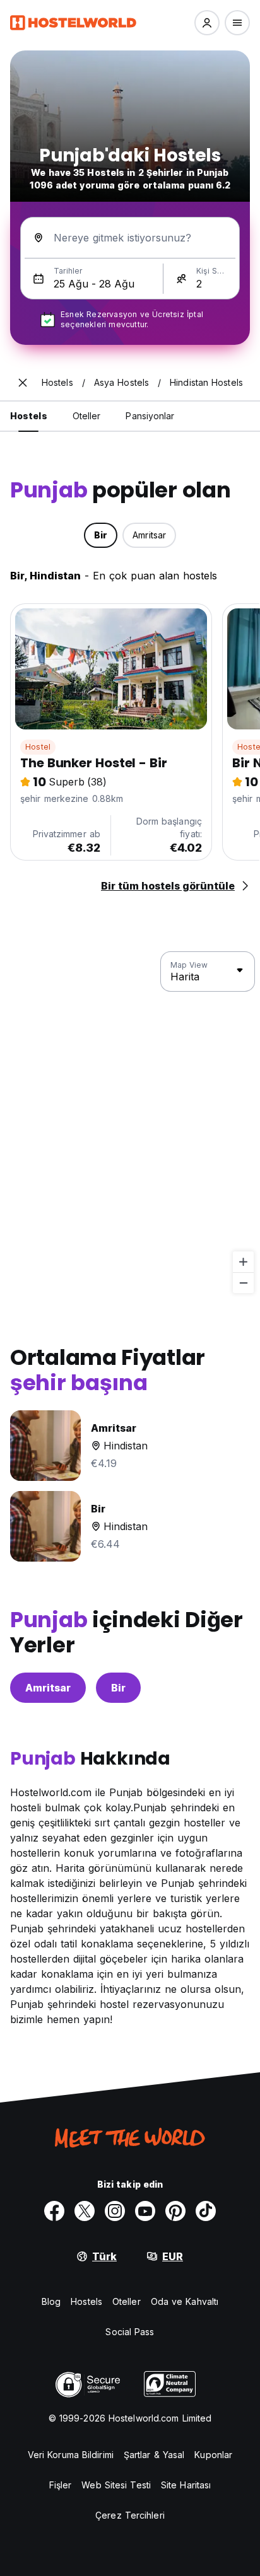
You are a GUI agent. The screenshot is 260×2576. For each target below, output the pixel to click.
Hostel (38, 747)
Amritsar (48, 1688)
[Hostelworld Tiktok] (206, 2211)
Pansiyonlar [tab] (150, 416)
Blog (51, 2301)
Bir (118, 1688)
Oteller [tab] (87, 416)
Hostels (86, 2301)
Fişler (61, 2485)
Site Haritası (186, 2485)
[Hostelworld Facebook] (54, 2211)
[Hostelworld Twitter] (85, 2211)
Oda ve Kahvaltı (185, 2301)
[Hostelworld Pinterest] (175, 2211)
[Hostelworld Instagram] (115, 2211)
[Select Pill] (207, 23)
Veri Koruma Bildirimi (71, 2455)
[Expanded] (23, 383)
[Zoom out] (243, 1283)
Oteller (127, 2301)
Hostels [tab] (29, 416)
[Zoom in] (243, 1262)
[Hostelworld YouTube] (145, 2211)
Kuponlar (213, 2455)
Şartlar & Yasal (154, 2455)
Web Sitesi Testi (116, 2485)
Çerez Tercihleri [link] (130, 2515)
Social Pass (130, 2332)
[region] (130, 1123)
